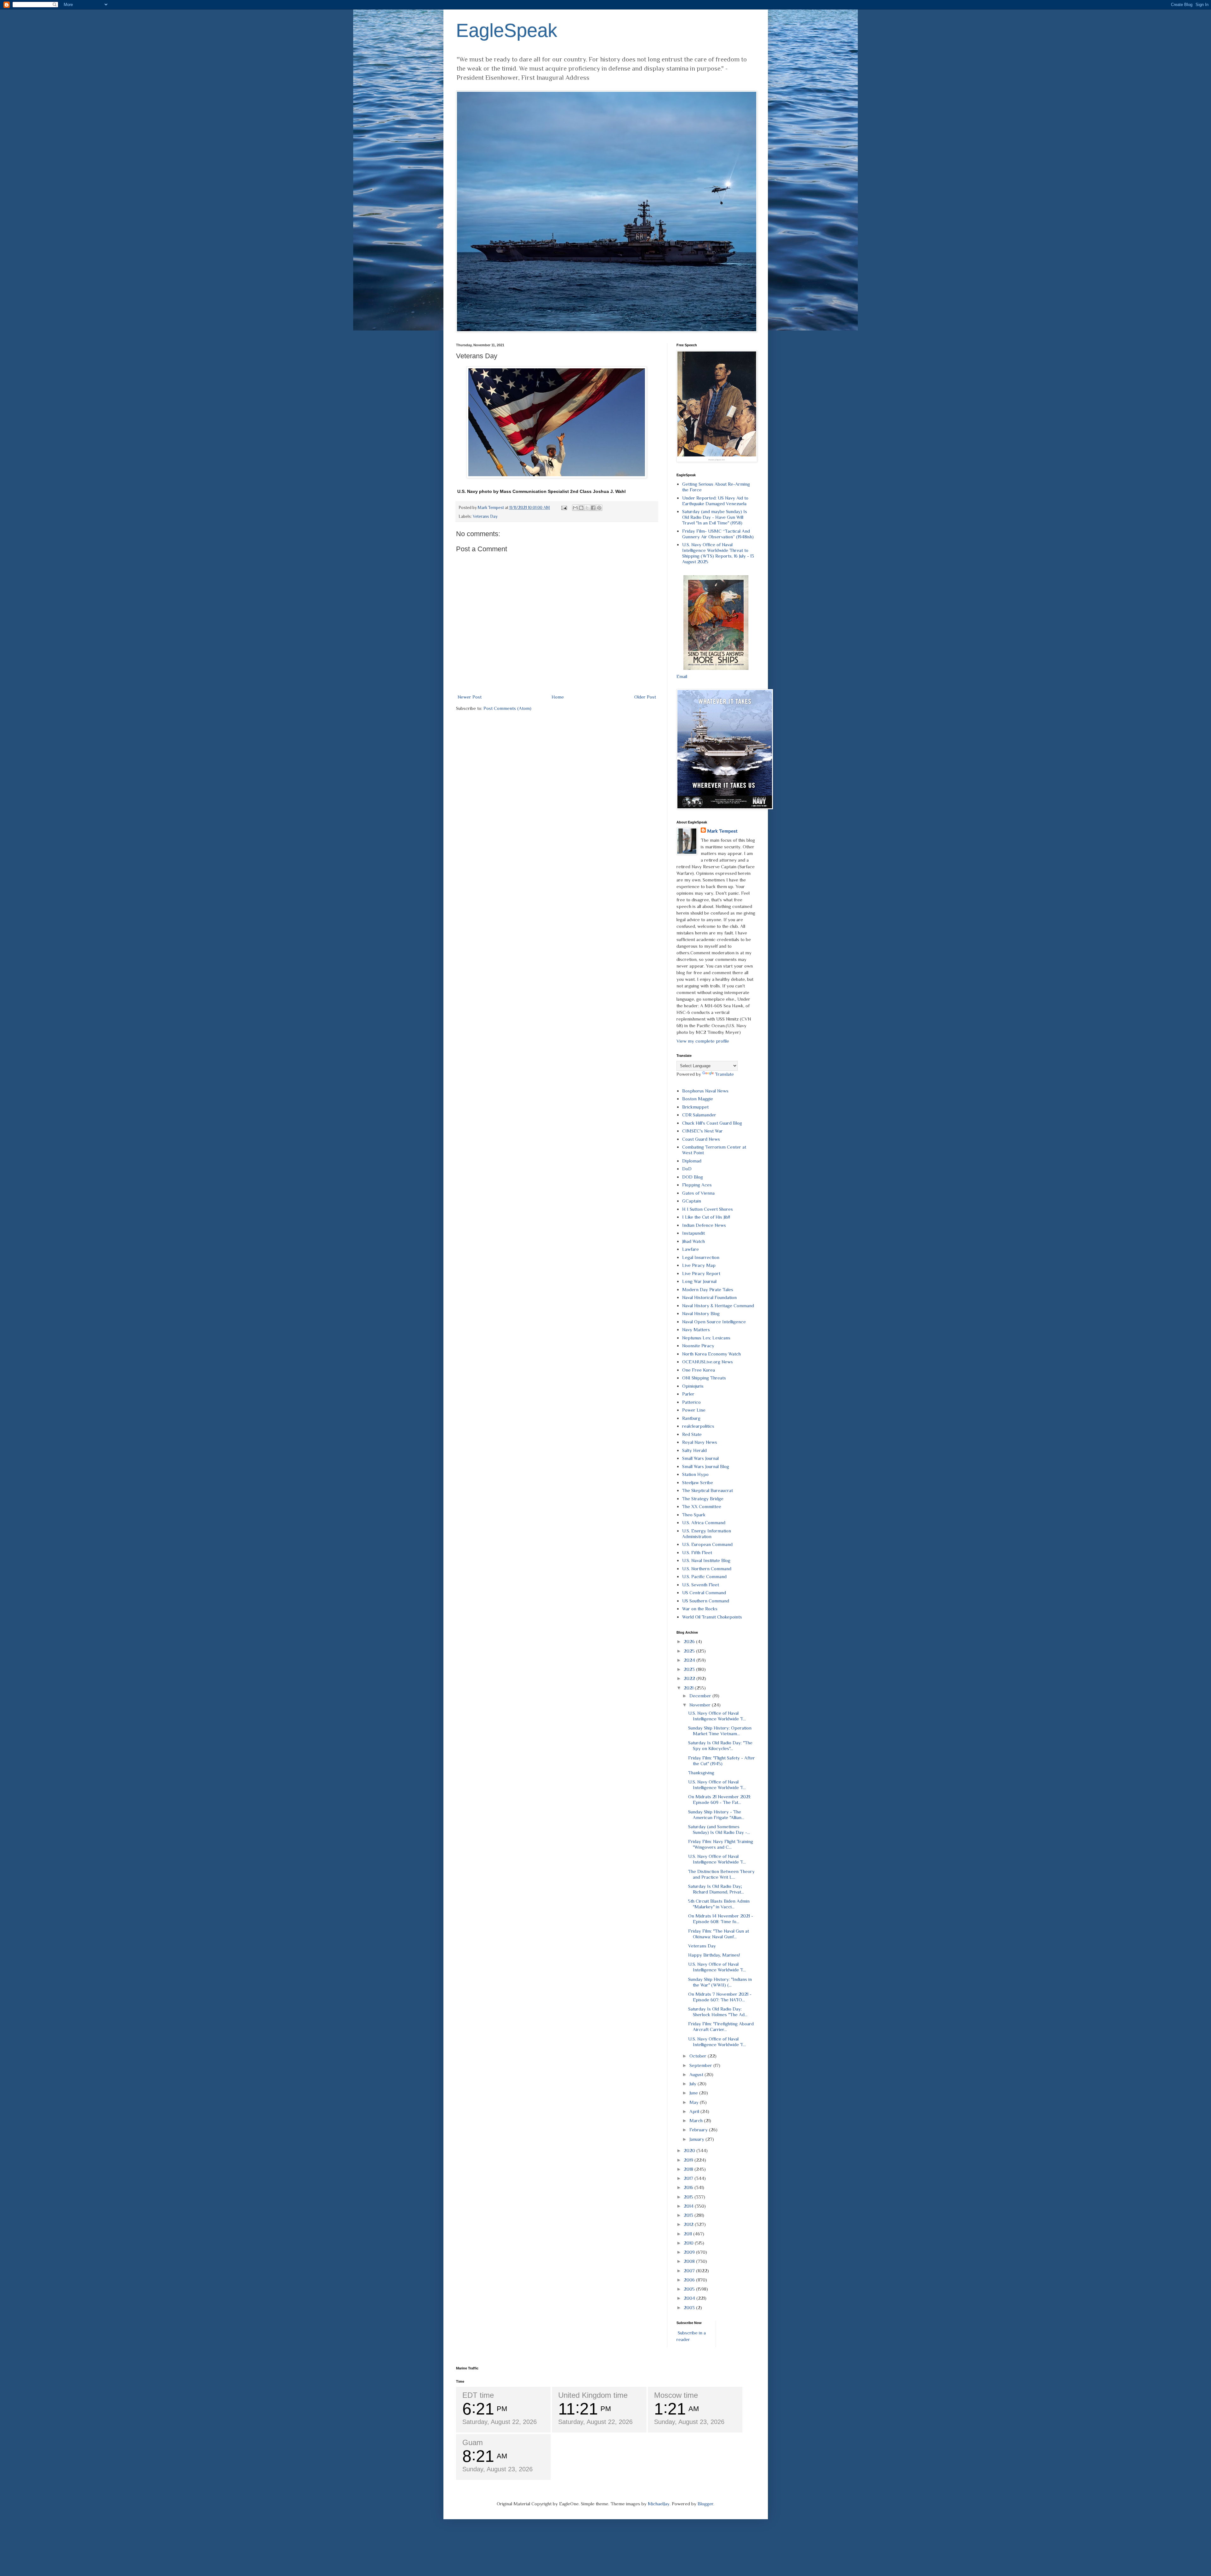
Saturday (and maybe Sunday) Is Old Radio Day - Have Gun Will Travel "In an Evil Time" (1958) (715, 517)
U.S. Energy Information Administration (707, 1534)
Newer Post (470, 697)
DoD (687, 1169)
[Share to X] (587, 508)
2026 (690, 1641)
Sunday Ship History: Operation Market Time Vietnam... (720, 1731)
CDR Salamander (699, 1115)
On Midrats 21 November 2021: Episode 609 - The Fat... (720, 1799)
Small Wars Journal (700, 1458)
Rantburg (691, 1418)
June (694, 2093)
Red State (692, 1434)
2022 (690, 1678)
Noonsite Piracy (698, 1346)
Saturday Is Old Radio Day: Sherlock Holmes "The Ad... (718, 2012)
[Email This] (575, 508)
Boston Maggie (698, 1099)
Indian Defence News (704, 1225)
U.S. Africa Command (704, 1522)
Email (682, 676)
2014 (689, 2206)
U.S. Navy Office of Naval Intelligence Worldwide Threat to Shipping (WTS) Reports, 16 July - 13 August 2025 (718, 553)
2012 (689, 2224)
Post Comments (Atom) (507, 708)
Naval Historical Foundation (709, 1297)
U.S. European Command (707, 1544)
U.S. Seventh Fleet (701, 1585)
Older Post (645, 697)
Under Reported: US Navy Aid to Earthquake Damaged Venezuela (715, 501)
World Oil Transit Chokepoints (712, 1617)
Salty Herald (694, 1450)
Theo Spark (694, 1515)
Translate (724, 1074)
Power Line (694, 1410)
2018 (689, 2169)
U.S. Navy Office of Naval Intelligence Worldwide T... (717, 1716)
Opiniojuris (693, 1386)
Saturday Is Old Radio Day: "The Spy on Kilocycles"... (720, 1745)
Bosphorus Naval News (705, 1091)
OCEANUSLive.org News (708, 1362)
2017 (689, 2178)
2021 (689, 1688)
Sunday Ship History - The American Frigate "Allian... (716, 1815)
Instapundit (693, 1233)
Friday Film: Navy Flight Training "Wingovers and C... (721, 1844)
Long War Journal (699, 1281)
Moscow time (676, 2395)
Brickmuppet (695, 1107)
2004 (690, 2298)
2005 (690, 2289)
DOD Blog (693, 1177)
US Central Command (704, 1592)
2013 (689, 2215)
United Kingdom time (593, 2395)
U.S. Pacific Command (704, 1576)
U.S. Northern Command (707, 1569)
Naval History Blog (701, 1313)
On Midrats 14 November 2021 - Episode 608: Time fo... (721, 1919)
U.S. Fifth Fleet (697, 1552)
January (697, 2139)
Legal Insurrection (701, 1257)
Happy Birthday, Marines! (714, 1955)
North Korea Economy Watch (711, 1354)
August (697, 2074)
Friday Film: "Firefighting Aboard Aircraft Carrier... (721, 2026)
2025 (690, 1651)
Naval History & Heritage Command (718, 1306)
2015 (689, 2197)
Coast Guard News (701, 1139)
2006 (690, 2280)
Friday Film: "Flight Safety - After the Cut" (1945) (722, 1761)
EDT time (478, 2395)
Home (558, 697)
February (699, 2130)
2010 (689, 2243)
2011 (688, 2234)
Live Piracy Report (701, 1273)
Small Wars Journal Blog (706, 1466)
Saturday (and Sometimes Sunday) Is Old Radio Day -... (719, 1829)
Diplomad (692, 1161)
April (695, 2111)
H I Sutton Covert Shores (708, 1209)
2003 (690, 2307)
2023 (690, 1669)
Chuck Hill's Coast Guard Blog (712, 1123)
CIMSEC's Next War (702, 1131)
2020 (690, 2150)
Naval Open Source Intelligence (714, 1322)
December (701, 1696)
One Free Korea (699, 1370)
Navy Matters (696, 1329)
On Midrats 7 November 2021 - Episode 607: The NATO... (720, 1997)
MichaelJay (659, 2504)
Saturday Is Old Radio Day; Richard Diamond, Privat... (716, 1889)
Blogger (705, 2504)
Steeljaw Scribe (698, 1482)
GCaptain (692, 1201)
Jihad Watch (693, 1241)
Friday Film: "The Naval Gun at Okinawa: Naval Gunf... (719, 1934)
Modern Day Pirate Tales (708, 1289)
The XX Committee (702, 1506)
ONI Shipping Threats (704, 1378)
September (701, 2065)
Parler (688, 1394)
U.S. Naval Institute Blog (706, 1560)
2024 (690, 1660)
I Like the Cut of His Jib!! (706, 1217)
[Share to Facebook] (593, 508)
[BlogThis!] (581, 508)
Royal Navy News (700, 1442)
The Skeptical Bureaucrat (708, 1490)
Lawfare (690, 1249)
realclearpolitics (698, 1426)
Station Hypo (695, 1474)
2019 (689, 2160)
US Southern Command (706, 1601)
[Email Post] (564, 508)
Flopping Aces (697, 1185)
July (693, 2084)
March (697, 2120)
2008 (690, 2261)
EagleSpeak (507, 30)
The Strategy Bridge (703, 1499)
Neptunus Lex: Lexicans (706, 1338)
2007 (690, 2271)
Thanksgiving (701, 1773)
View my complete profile (703, 1041)
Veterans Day (485, 516)
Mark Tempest (722, 831)
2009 (690, 2252)
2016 (689, 2187)
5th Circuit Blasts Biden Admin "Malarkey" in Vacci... (719, 1904)
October (699, 2056)
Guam (473, 2442)
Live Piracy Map (699, 1265)
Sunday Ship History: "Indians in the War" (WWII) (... (720, 1982)
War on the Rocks (700, 1609)
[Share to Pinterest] (599, 508)
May (695, 2102)
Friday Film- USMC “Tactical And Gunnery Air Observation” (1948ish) (718, 534)
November (701, 1705)
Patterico (691, 1402)
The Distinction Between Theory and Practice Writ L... (721, 1874)
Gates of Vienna (698, 1193)
